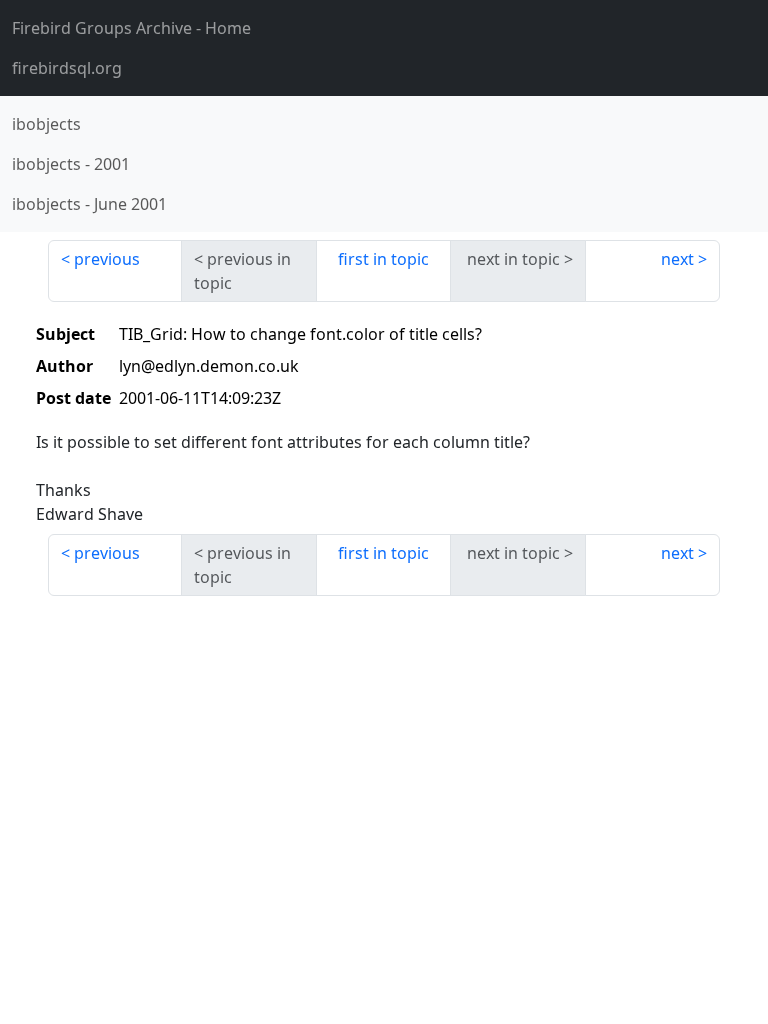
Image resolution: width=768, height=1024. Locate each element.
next (677, 259)
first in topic (383, 259)
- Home (131, 28)
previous (107, 259)
